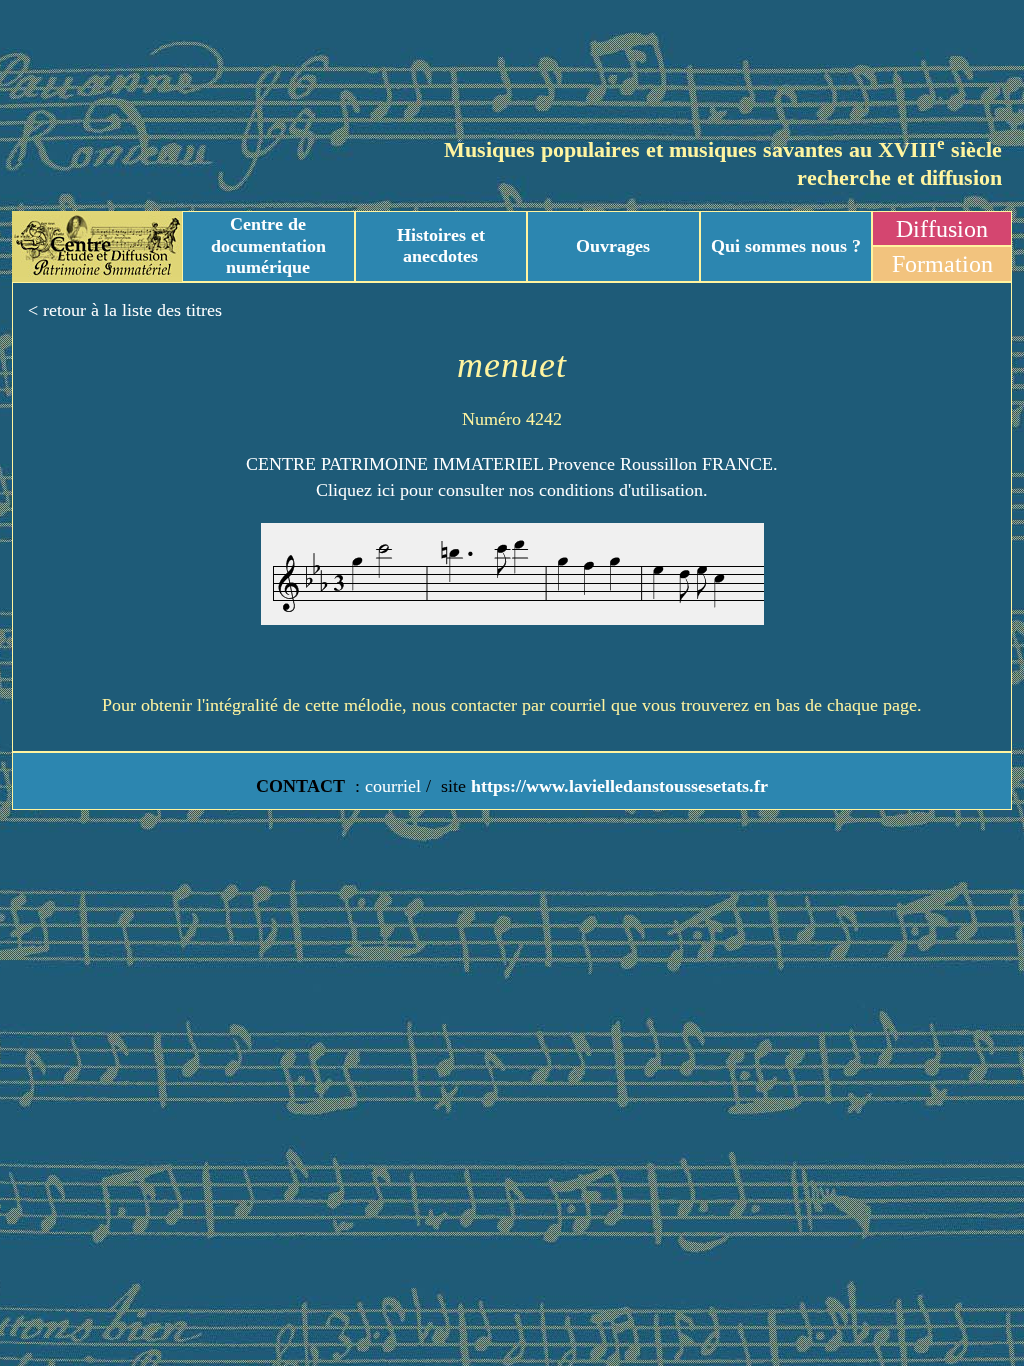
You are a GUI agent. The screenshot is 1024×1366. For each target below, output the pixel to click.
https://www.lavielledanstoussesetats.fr (617, 786)
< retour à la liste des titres (125, 310)
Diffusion (942, 229)
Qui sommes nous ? (786, 246)
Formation (942, 264)
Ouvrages (613, 246)
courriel (393, 786)
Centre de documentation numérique (268, 245)
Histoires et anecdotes (441, 246)
